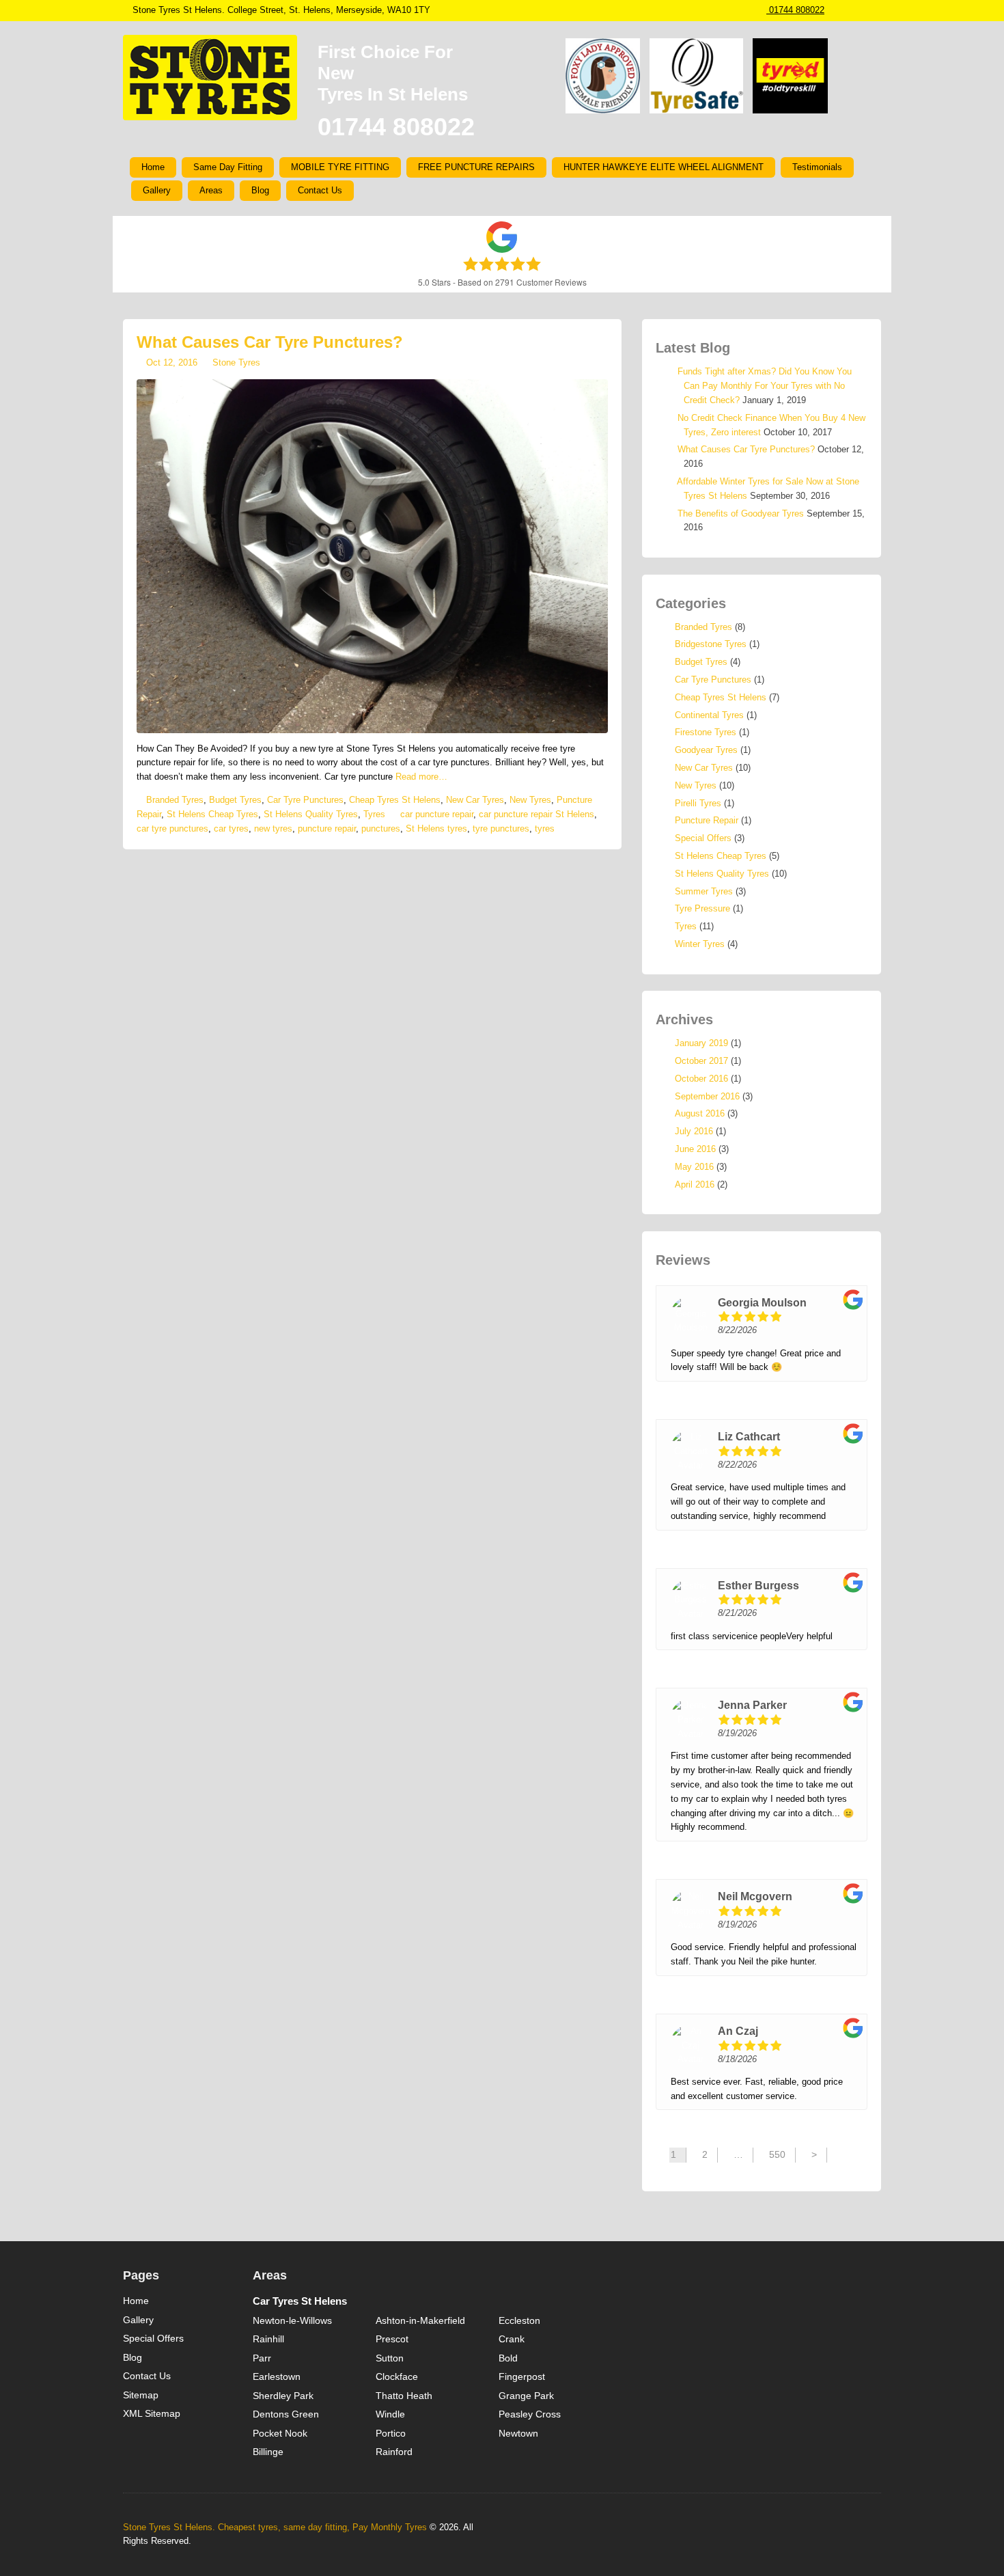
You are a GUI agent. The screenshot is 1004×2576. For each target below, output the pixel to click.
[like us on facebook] (848, 10)
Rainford (394, 2452)
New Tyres (530, 800)
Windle (390, 2414)
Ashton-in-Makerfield (420, 2320)
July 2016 (694, 1131)
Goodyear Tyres (706, 750)
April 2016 (695, 1184)
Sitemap (141, 2395)
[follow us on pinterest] (862, 10)
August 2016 (700, 1113)
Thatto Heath (404, 2396)
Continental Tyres (709, 715)
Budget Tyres (235, 800)
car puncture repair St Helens (536, 814)
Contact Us (320, 190)
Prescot (392, 2339)
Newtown (518, 2433)
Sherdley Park (283, 2396)
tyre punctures (501, 828)
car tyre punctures (172, 828)
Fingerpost (522, 2376)
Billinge (268, 2452)
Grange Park (526, 2396)
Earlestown (277, 2376)
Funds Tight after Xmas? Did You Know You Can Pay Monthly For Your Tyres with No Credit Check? (765, 386)
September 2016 (707, 1096)
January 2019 (701, 1043)
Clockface (397, 2376)
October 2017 (701, 1061)
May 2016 (694, 1167)
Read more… (421, 777)
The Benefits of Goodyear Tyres (741, 513)
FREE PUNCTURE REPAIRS (476, 167)
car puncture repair (437, 814)
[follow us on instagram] (835, 10)
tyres (545, 828)
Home (153, 167)
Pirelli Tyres (698, 803)
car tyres (231, 828)
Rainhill (268, 2339)
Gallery (157, 190)
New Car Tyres (475, 800)
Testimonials (817, 167)
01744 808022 (795, 10)
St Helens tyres (436, 828)
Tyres (374, 814)
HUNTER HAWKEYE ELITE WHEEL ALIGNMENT (664, 167)
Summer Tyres (704, 891)
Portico (391, 2433)
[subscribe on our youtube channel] (876, 10)
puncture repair (327, 828)
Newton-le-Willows (292, 2320)
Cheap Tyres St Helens (395, 800)
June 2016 (695, 1149)
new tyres (273, 828)
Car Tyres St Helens (300, 2301)
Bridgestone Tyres (711, 644)
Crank (512, 2339)
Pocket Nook (280, 2433)
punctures (381, 828)
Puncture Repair (707, 820)
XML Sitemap (152, 2413)
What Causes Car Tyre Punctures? (270, 342)
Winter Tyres (700, 944)
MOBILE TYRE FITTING (340, 167)
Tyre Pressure (702, 908)
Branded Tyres (175, 800)
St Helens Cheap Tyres (212, 814)
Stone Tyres (236, 362)
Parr (262, 2358)
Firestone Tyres (706, 732)
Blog (260, 190)
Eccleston (519, 2320)
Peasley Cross (530, 2414)
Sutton (390, 2358)
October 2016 (701, 1079)
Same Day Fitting (228, 167)
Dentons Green (286, 2414)
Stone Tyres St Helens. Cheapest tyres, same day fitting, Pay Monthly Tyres (275, 2527)
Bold (508, 2358)
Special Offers (703, 838)
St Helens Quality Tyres (311, 814)
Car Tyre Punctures (305, 800)
